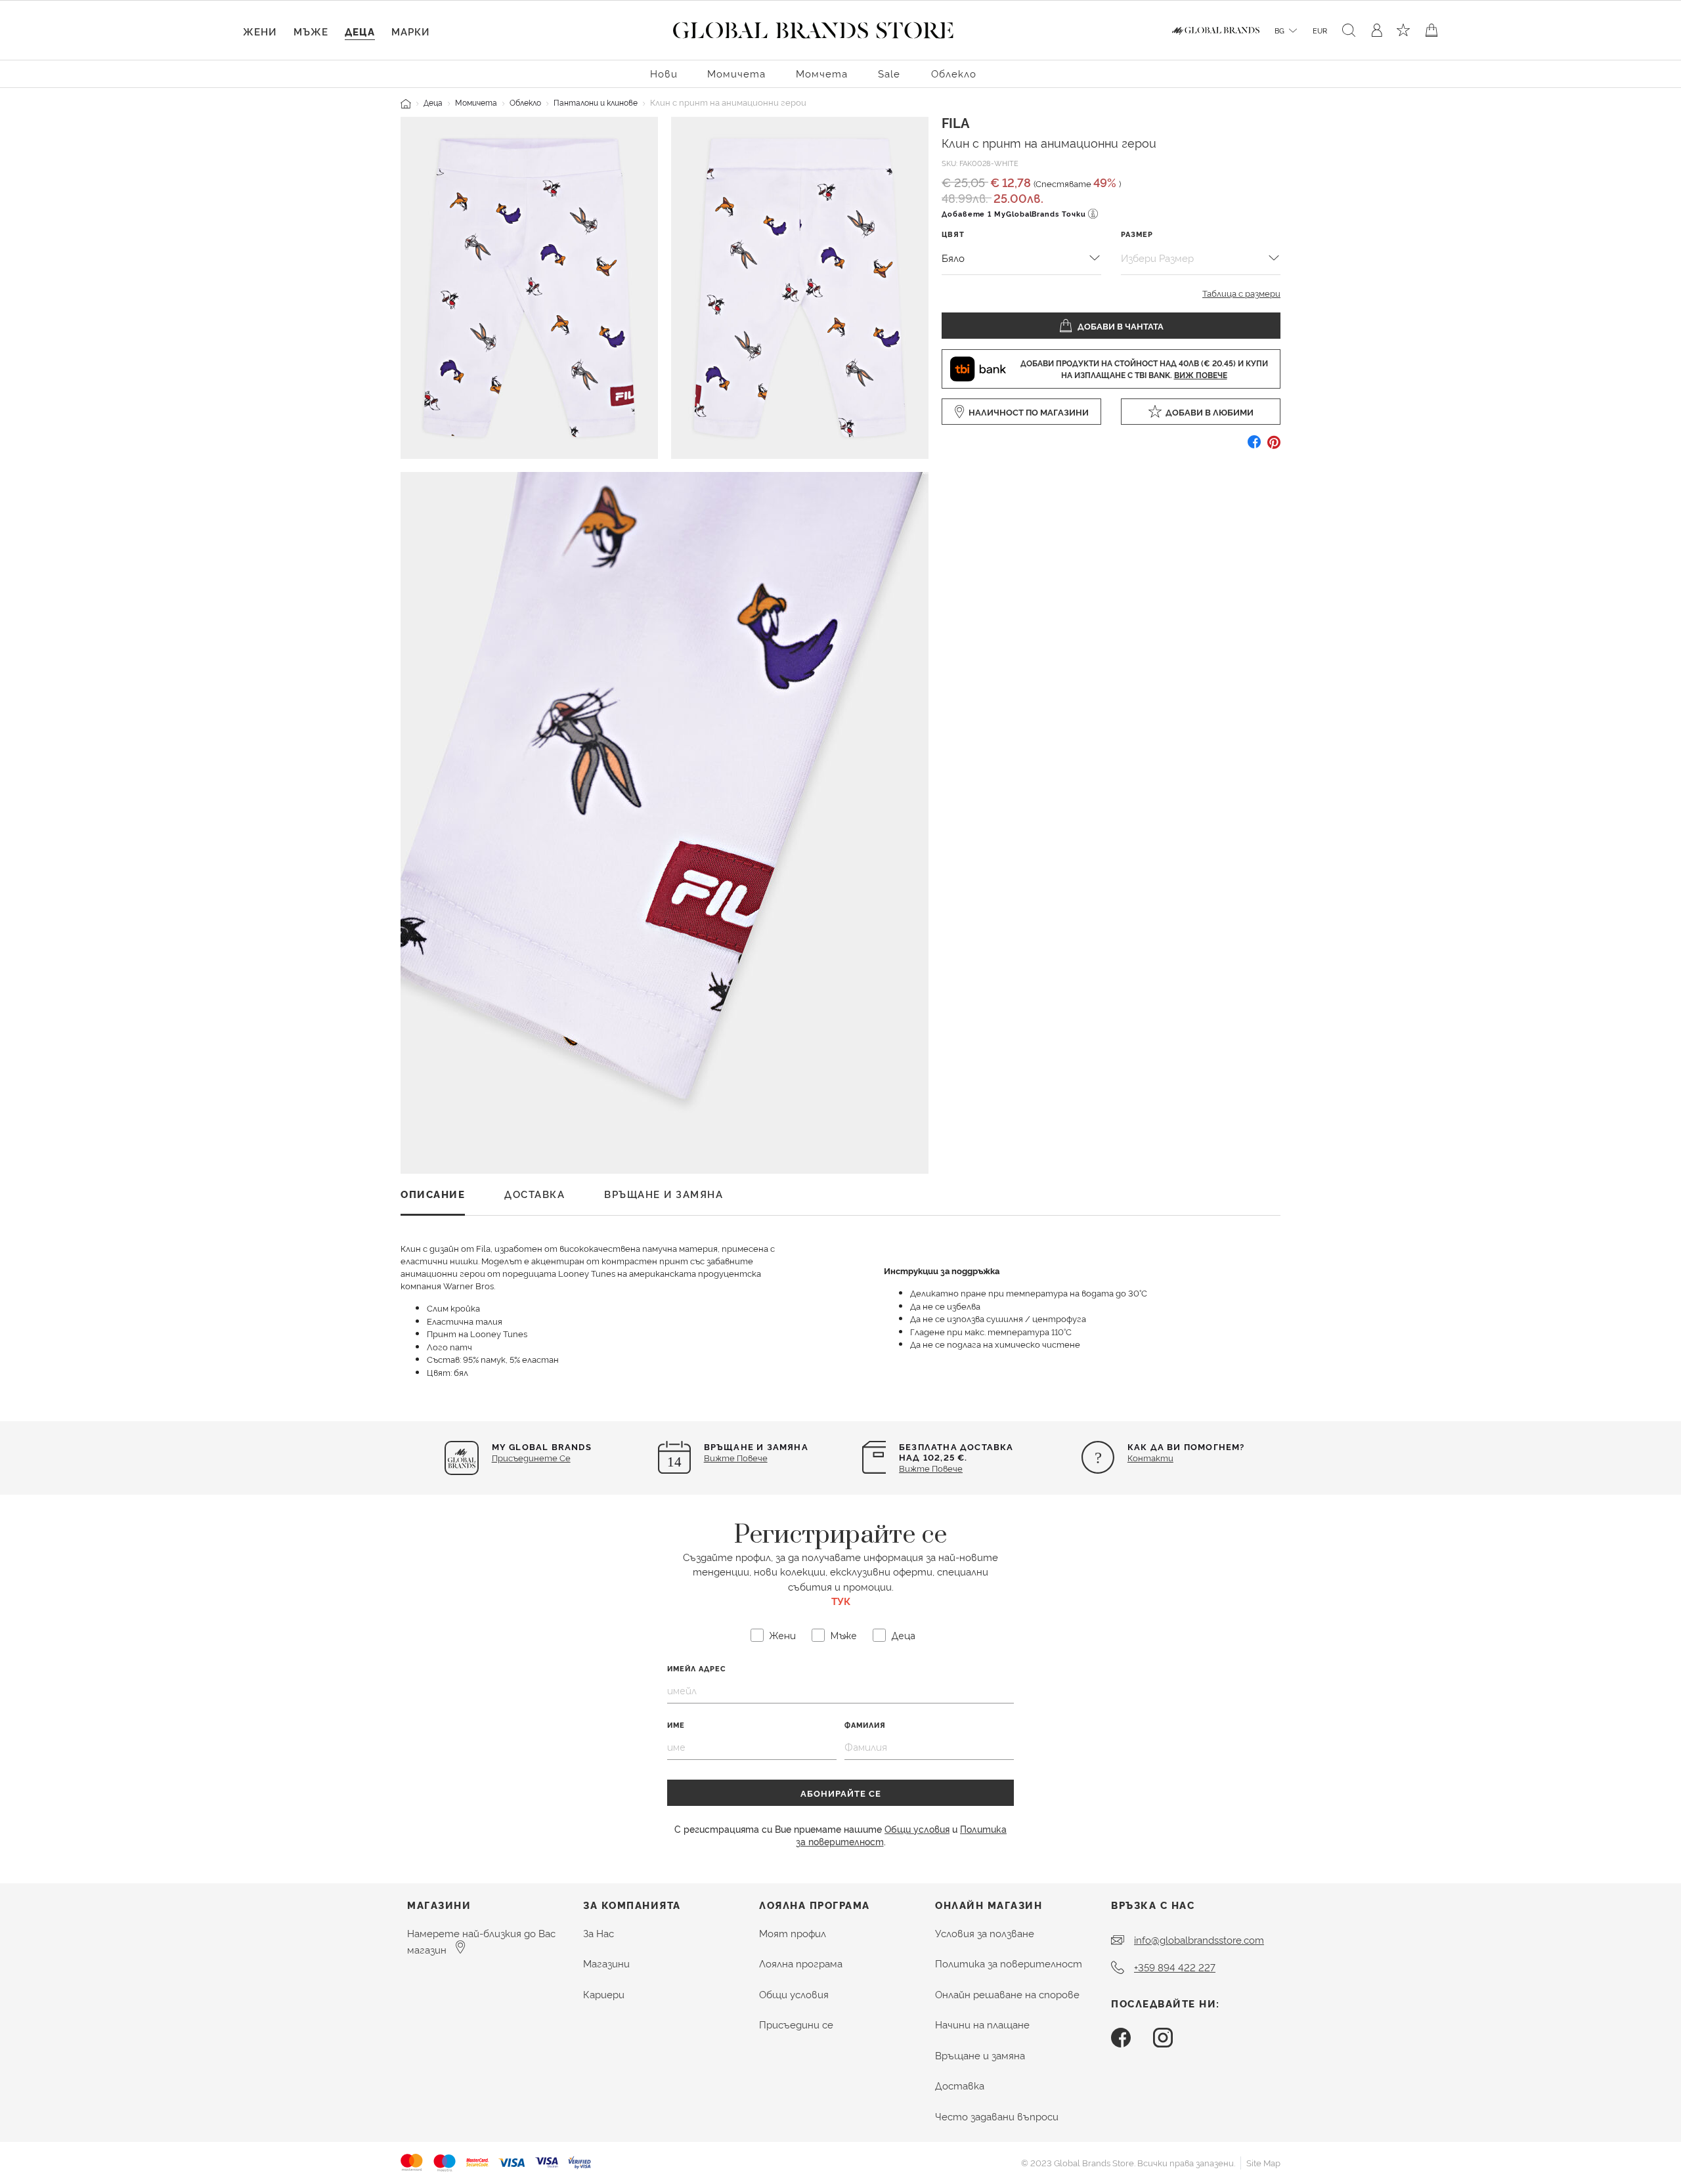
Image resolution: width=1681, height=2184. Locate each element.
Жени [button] (260, 31)
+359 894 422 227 (1175, 1967)
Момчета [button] (822, 73)
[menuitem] (664, 73)
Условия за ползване (985, 1933)
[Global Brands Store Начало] (813, 28)
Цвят (953, 234)
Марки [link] (410, 31)
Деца (433, 102)
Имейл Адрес (697, 1668)
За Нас (599, 1933)
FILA (955, 122)
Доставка (960, 2085)
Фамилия (865, 1725)
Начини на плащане (982, 2024)
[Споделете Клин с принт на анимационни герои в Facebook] (1254, 447)
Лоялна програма (801, 1963)
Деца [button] (360, 31)
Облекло (525, 102)
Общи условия (917, 1829)
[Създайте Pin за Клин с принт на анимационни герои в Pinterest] (1274, 447)
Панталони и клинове (596, 102)
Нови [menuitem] (664, 73)
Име (676, 1725)
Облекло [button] (954, 73)
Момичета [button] (736, 73)
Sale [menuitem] (889, 73)
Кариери (604, 1994)
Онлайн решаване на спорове (1007, 1994)
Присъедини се (796, 2024)
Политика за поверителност (1009, 1963)
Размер (1137, 234)
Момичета (476, 102)
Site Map (1263, 2162)
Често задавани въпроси (997, 2116)
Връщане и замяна (980, 2055)
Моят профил (793, 1933)
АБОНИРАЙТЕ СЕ (841, 1793)
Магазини (606, 1963)
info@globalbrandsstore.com (1199, 1939)
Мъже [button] (311, 31)
